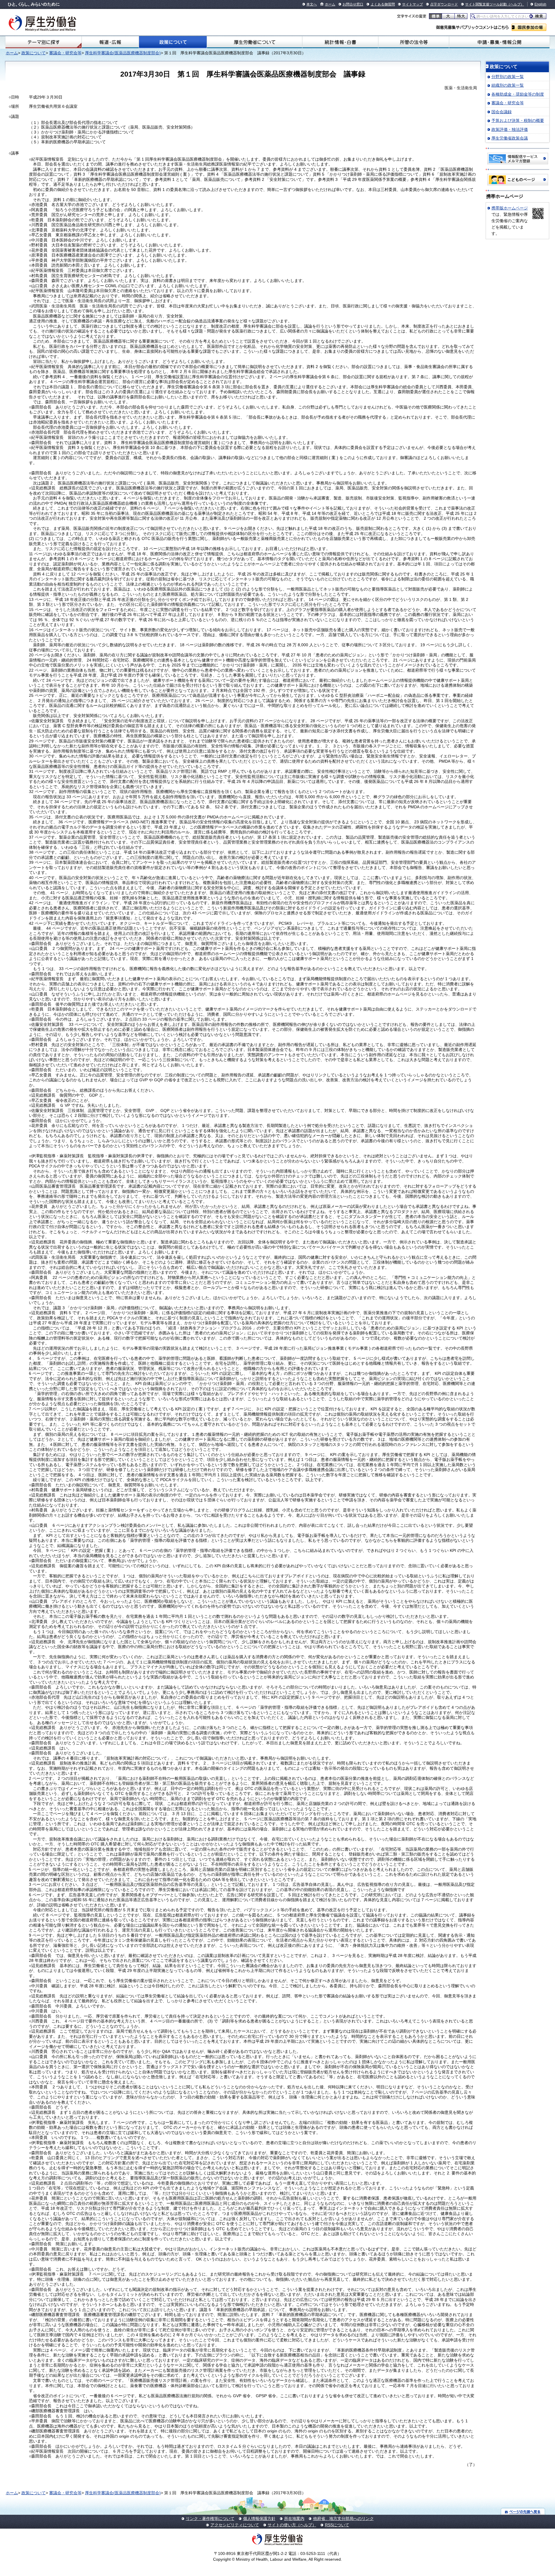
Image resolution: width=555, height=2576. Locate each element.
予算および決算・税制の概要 (518, 120)
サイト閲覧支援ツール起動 (486, 4)
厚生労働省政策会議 (510, 138)
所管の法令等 (414, 42)
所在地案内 (294, 2519)
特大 (461, 16)
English (540, 4)
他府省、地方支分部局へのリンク (343, 2519)
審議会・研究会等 (65, 53)
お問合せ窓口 (353, 4)
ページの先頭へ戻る (523, 2511)
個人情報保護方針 (259, 2519)
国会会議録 (502, 112)
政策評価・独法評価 (510, 129)
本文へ (312, 4)
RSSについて (337, 2525)
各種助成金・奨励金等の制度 (518, 94)
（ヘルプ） (515, 4)
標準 (435, 16)
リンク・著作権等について (210, 2519)
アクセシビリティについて (235, 2525)
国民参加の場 (529, 27)
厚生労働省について (254, 42)
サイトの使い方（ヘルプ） (292, 2525)
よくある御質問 (383, 4)
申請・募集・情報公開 (499, 42)
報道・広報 (110, 42)
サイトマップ (412, 4)
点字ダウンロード (444, 4)
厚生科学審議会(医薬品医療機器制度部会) (123, 53)
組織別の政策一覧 (508, 85)
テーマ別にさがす (44, 42)
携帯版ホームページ (510, 208)
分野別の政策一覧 (508, 77)
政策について (173, 42)
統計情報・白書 (340, 42)
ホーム (330, 4)
